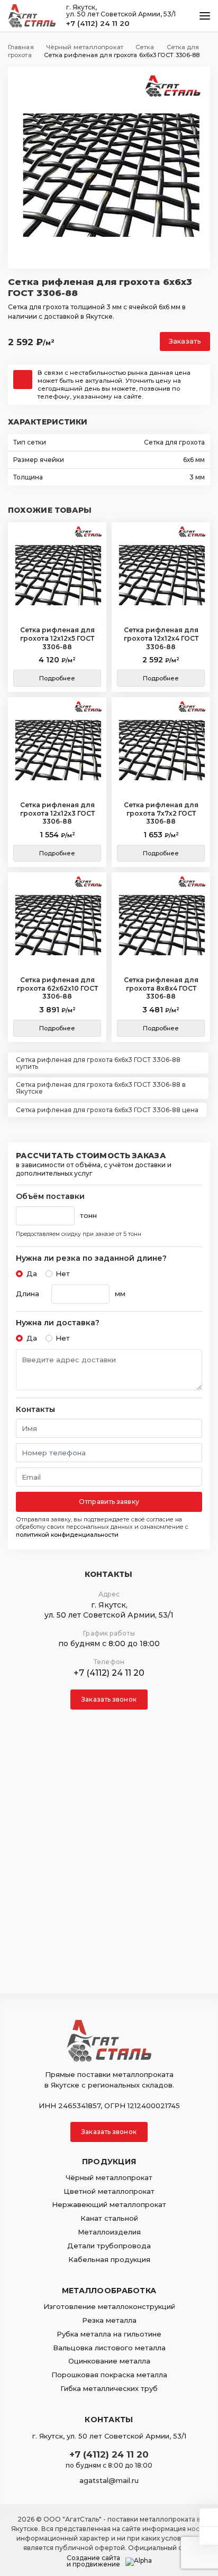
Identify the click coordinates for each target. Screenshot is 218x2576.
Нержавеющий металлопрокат (109, 2204)
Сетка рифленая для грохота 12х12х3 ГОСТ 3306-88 (57, 813)
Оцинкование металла (109, 2361)
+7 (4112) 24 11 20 (98, 23)
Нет (63, 1273)
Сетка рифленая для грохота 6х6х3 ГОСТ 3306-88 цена (107, 1110)
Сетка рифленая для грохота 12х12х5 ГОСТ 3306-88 (57, 638)
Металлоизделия (109, 2232)
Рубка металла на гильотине (109, 2334)
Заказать (185, 341)
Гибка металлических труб (109, 2388)
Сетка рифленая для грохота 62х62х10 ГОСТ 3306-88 (57, 988)
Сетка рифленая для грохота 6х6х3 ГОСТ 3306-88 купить (98, 1063)
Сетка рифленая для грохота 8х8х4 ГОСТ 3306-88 (161, 988)
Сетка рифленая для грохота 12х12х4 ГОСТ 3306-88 (161, 638)
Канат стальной (109, 2218)
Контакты (35, 1410)
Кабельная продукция (109, 2259)
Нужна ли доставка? (58, 1323)
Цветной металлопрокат (109, 2191)
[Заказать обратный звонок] (209, 2536)
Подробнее (57, 678)
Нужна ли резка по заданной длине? (91, 1258)
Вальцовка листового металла (109, 2348)
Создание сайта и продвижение (93, 2561)
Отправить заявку (109, 1502)
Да (32, 1273)
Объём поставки (50, 1197)
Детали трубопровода (109, 2246)
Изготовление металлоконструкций (109, 2306)
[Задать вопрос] (209, 2517)
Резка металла (109, 2320)
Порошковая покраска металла (109, 2375)
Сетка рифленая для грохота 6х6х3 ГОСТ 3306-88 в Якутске (101, 1088)
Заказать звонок (109, 1699)
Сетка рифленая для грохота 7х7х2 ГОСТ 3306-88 (161, 813)
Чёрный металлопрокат (109, 2177)
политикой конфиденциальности (67, 1535)
